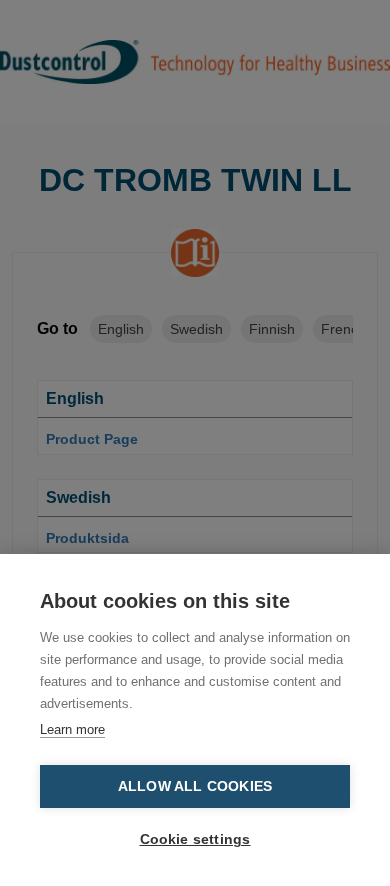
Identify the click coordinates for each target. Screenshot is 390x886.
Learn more (72, 729)
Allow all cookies (195, 786)
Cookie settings (195, 839)
